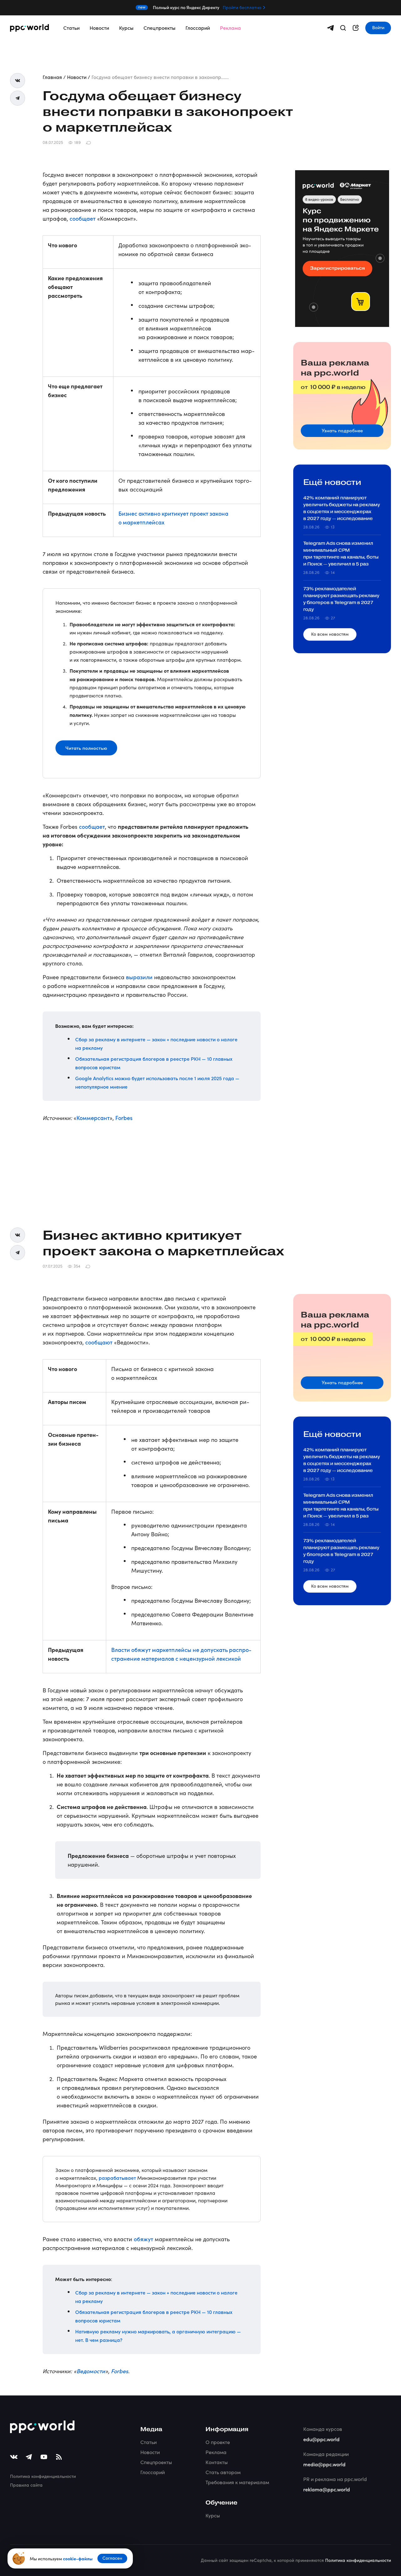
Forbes (124, 1118)
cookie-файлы (78, 2558)
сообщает (83, 218)
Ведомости (91, 2371)
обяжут (143, 2239)
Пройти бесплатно (242, 8)
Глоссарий (198, 28)
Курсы (126, 28)
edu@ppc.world (321, 2439)
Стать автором (223, 2472)
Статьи (71, 28)
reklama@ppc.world (327, 2489)
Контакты (217, 2462)
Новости (99, 28)
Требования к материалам (237, 2482)
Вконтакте (18, 81)
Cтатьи (148, 2442)
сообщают (99, 1342)
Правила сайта (26, 2485)
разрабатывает (117, 2178)
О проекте (218, 2442)
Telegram (18, 98)
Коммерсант (93, 1118)
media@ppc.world (324, 2464)
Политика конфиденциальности (43, 2476)
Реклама (230, 28)
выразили (139, 977)
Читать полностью (86, 748)
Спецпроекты (159, 28)
